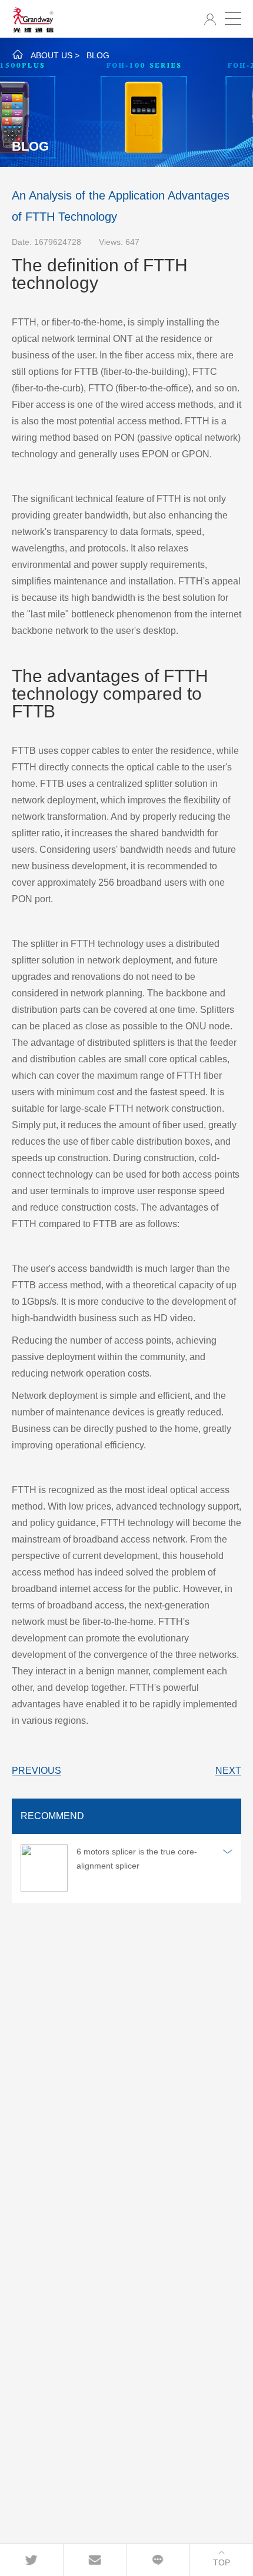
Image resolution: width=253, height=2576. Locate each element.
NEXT (228, 1771)
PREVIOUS (36, 1771)
